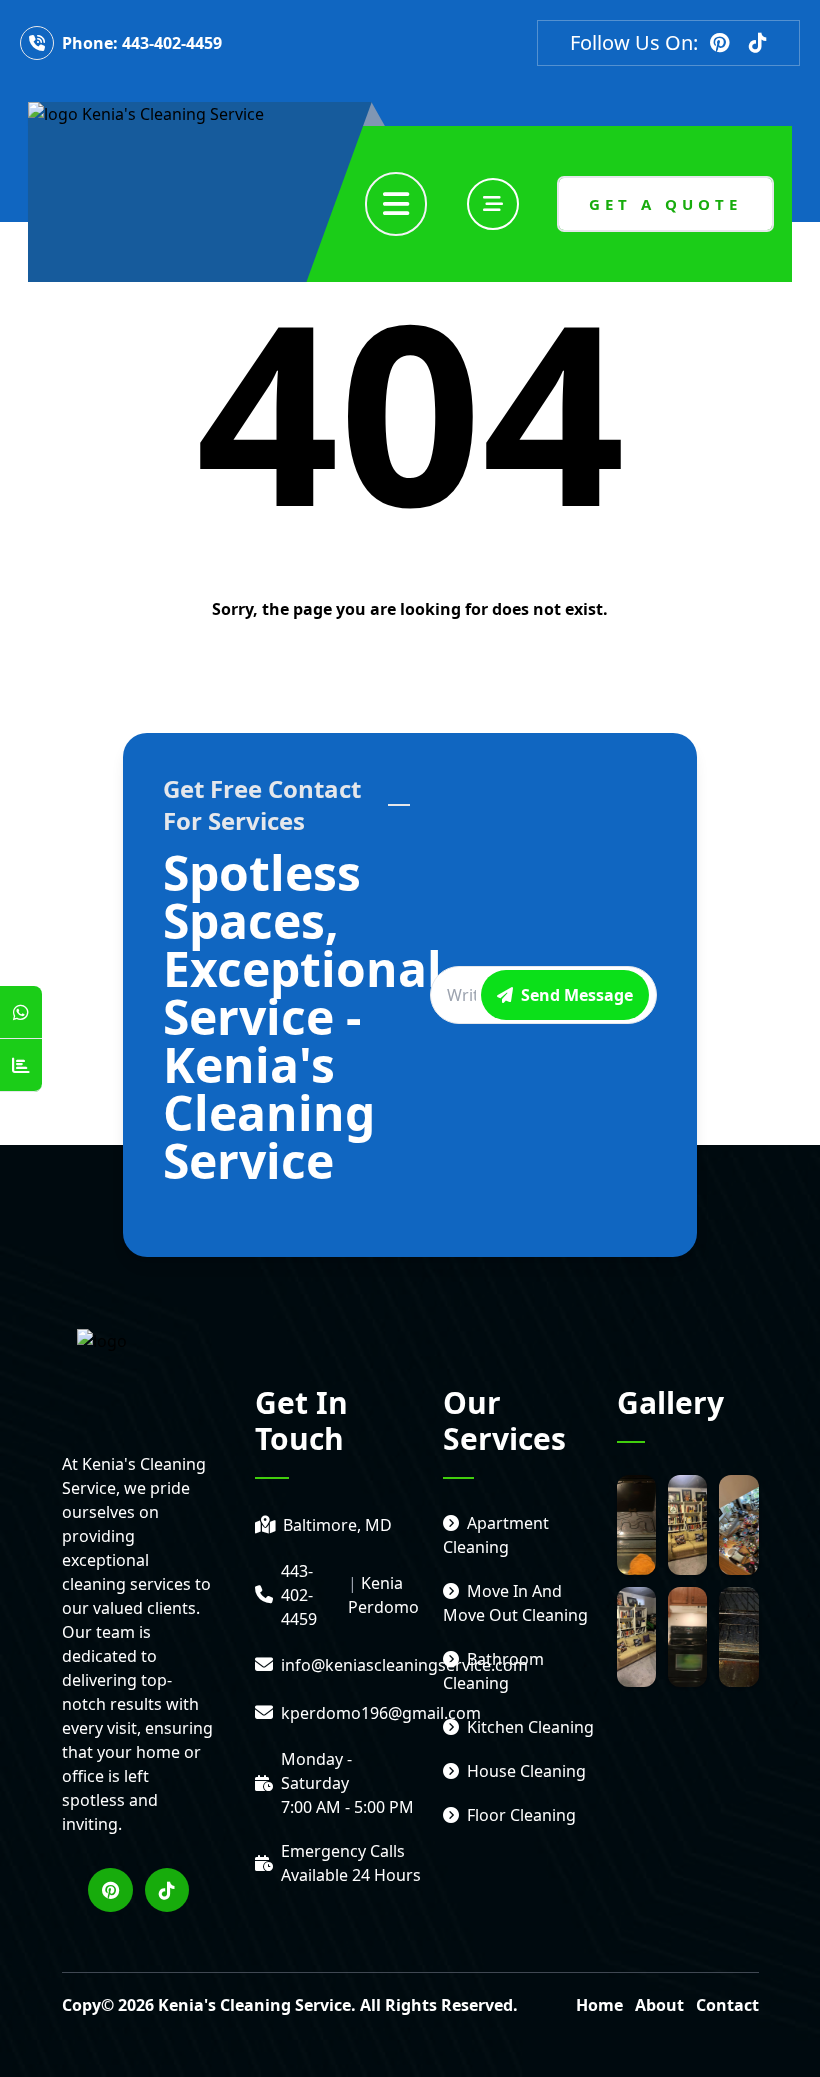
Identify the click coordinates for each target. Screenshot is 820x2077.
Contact (727, 2005)
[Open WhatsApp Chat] (21, 1012)
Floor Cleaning (521, 1815)
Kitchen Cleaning (530, 1727)
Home (599, 2005)
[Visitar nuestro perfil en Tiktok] (758, 43)
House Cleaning (526, 1771)
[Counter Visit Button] (21, 1065)
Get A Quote (665, 204)
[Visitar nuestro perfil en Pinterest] (719, 43)
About (659, 2005)
